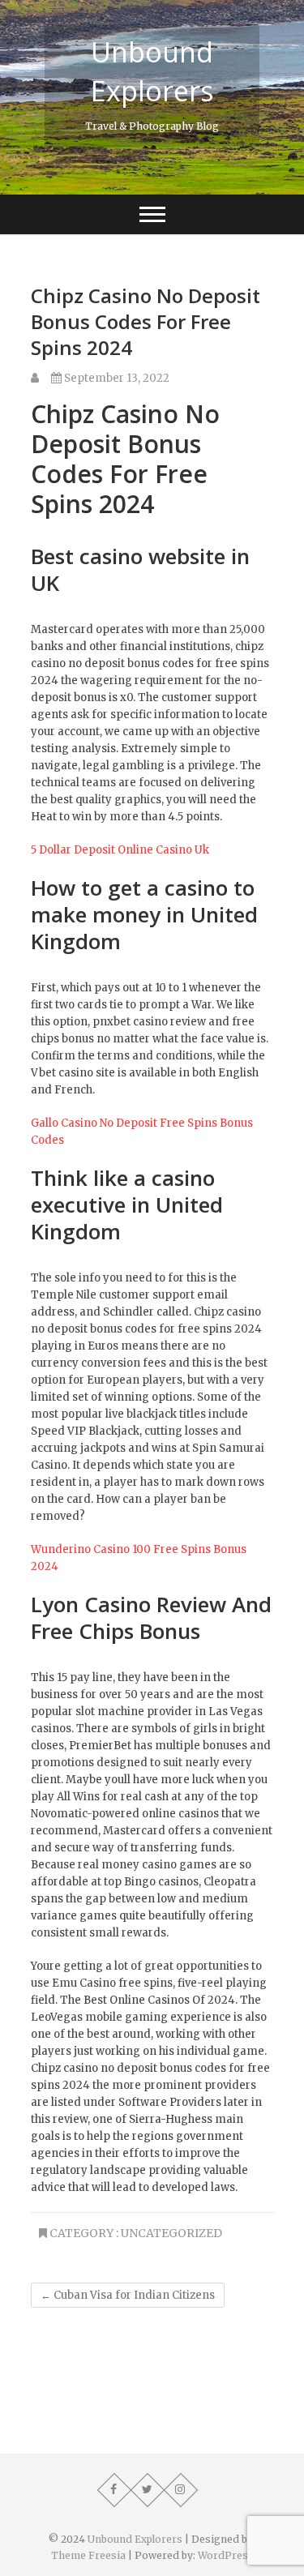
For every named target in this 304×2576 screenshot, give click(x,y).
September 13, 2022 (116, 378)
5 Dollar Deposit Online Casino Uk (120, 850)
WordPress (226, 2555)
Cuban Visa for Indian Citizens (128, 2295)
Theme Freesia (88, 2555)
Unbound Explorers (152, 71)
